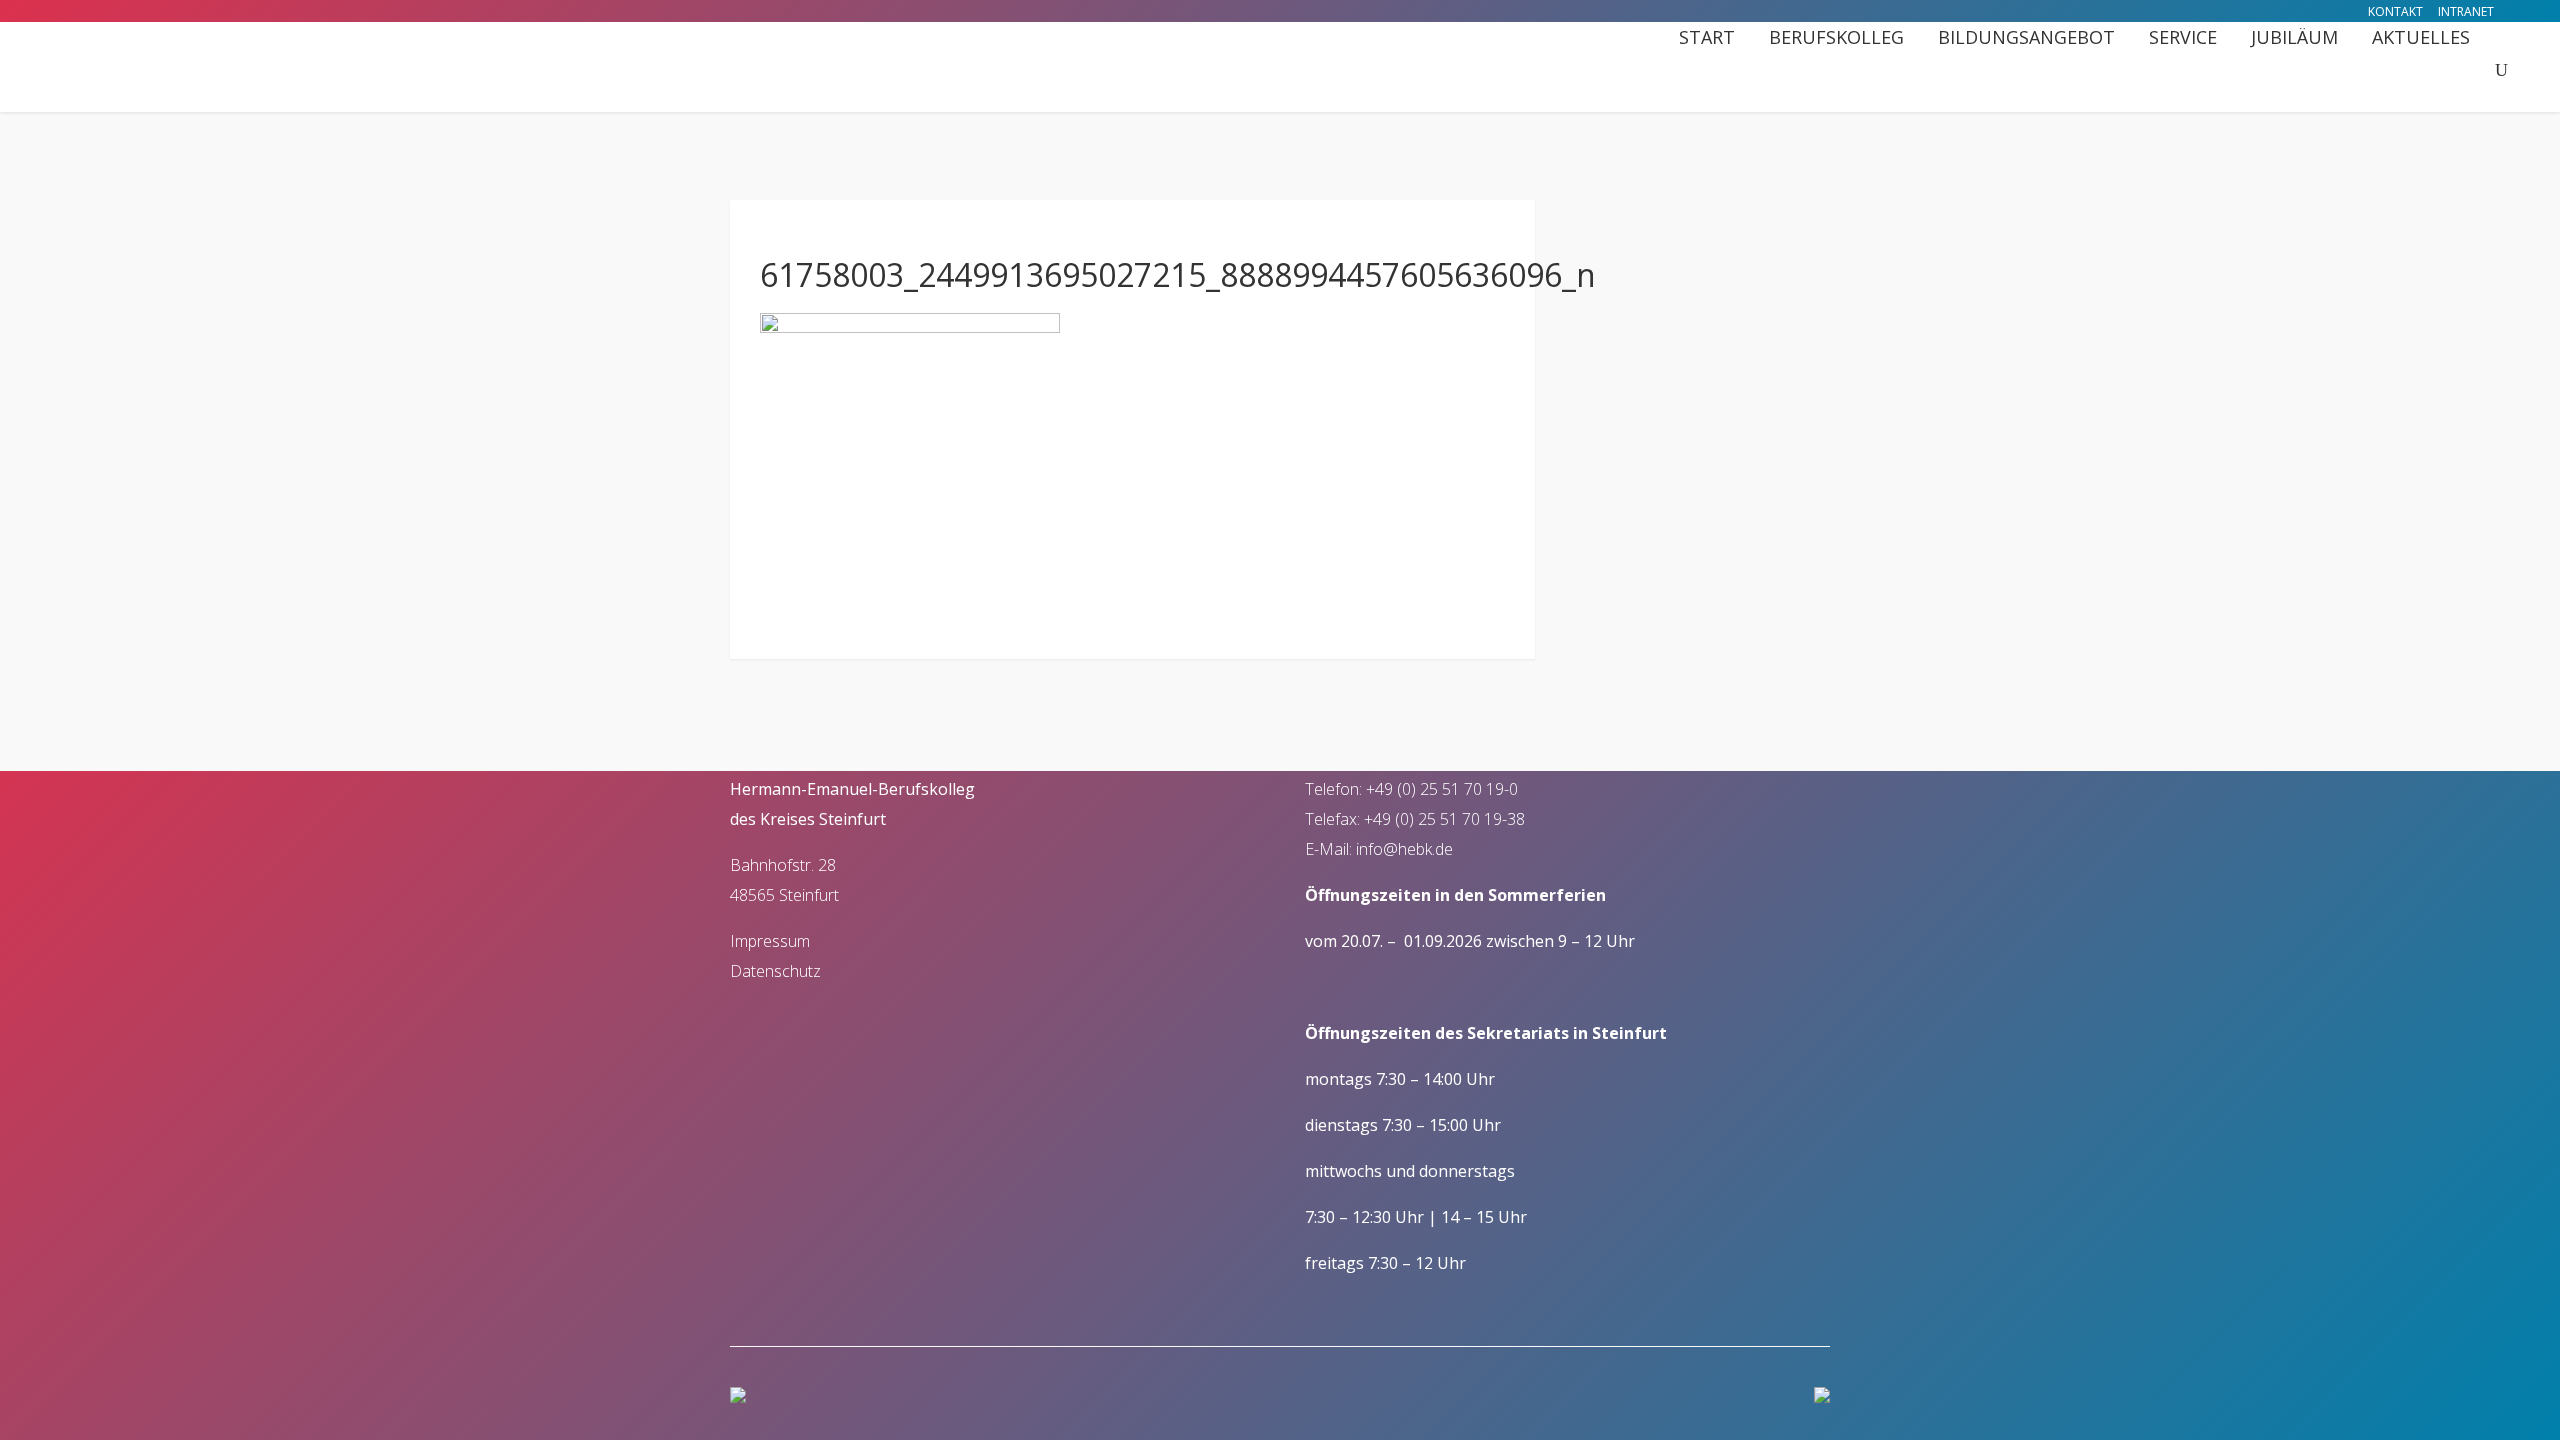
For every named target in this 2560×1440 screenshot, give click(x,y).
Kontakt (2395, 11)
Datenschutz (775, 971)
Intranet (2466, 11)
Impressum (770, 941)
